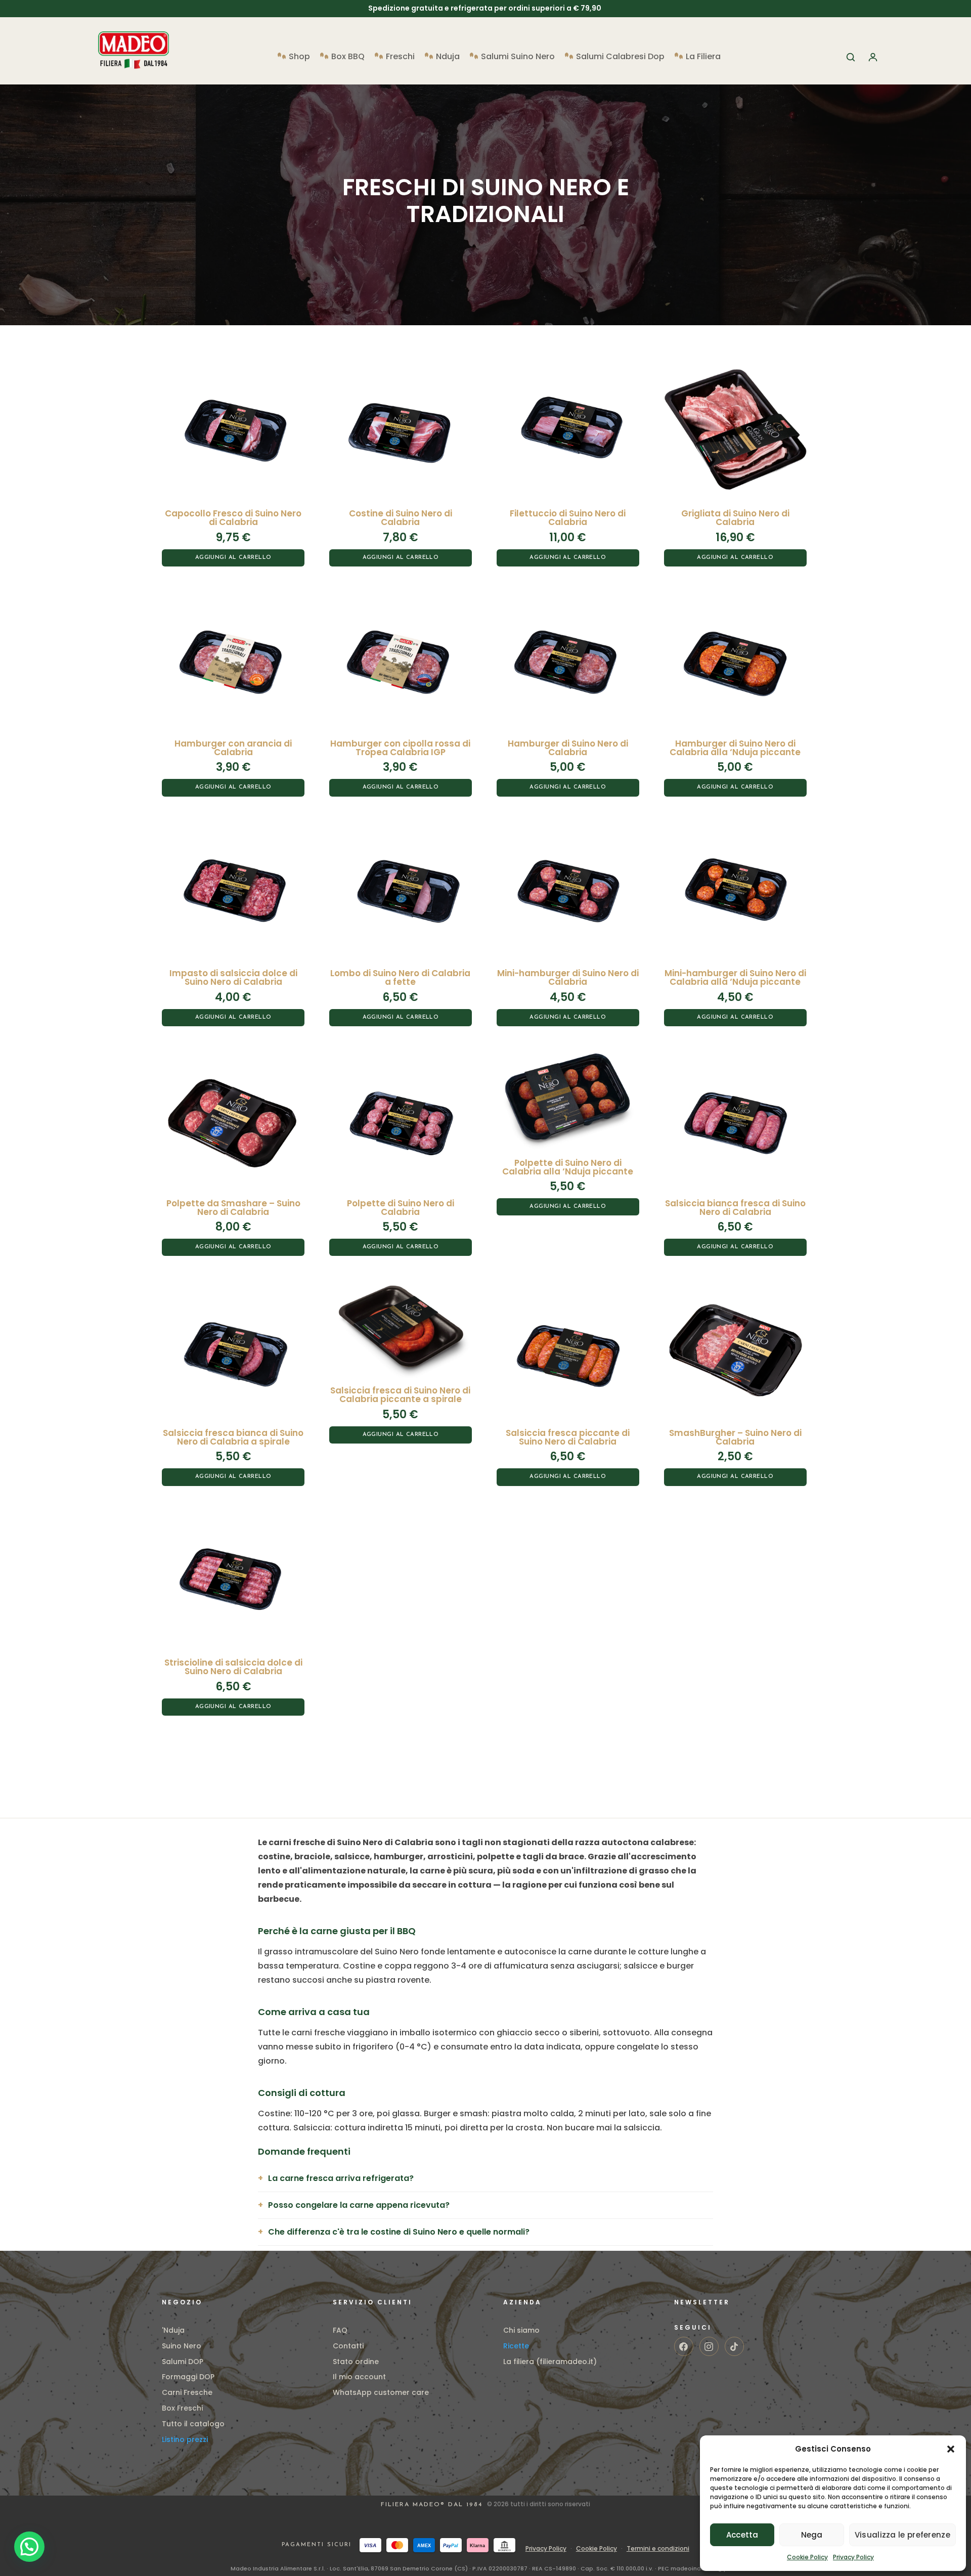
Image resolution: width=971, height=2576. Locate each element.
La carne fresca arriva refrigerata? (341, 2178)
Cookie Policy (807, 2557)
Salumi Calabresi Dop (620, 58)
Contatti (348, 2346)
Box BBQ (348, 58)
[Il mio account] (873, 57)
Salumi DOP (183, 2362)
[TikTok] (734, 2346)
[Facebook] (684, 2346)
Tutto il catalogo (193, 2424)
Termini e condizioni (658, 2548)
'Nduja (173, 2330)
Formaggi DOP (188, 2377)
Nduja (448, 58)
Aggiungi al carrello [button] (233, 558)
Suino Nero (182, 2346)
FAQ (340, 2330)
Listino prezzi (185, 2439)
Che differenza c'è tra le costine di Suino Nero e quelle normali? (399, 2232)
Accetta (742, 2535)
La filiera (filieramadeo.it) (550, 2362)
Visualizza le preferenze (902, 2535)
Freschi (400, 58)
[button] (951, 2449)
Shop (299, 58)
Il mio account (359, 2377)
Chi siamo (521, 2330)
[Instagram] (709, 2346)
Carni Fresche (187, 2392)
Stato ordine (356, 2362)
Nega (812, 2535)
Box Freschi (182, 2408)
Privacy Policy (853, 2557)
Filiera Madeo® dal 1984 (433, 2505)
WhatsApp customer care (381, 2392)
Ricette (516, 2346)
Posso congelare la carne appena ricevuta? (359, 2205)
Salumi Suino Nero (518, 58)
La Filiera (703, 58)
